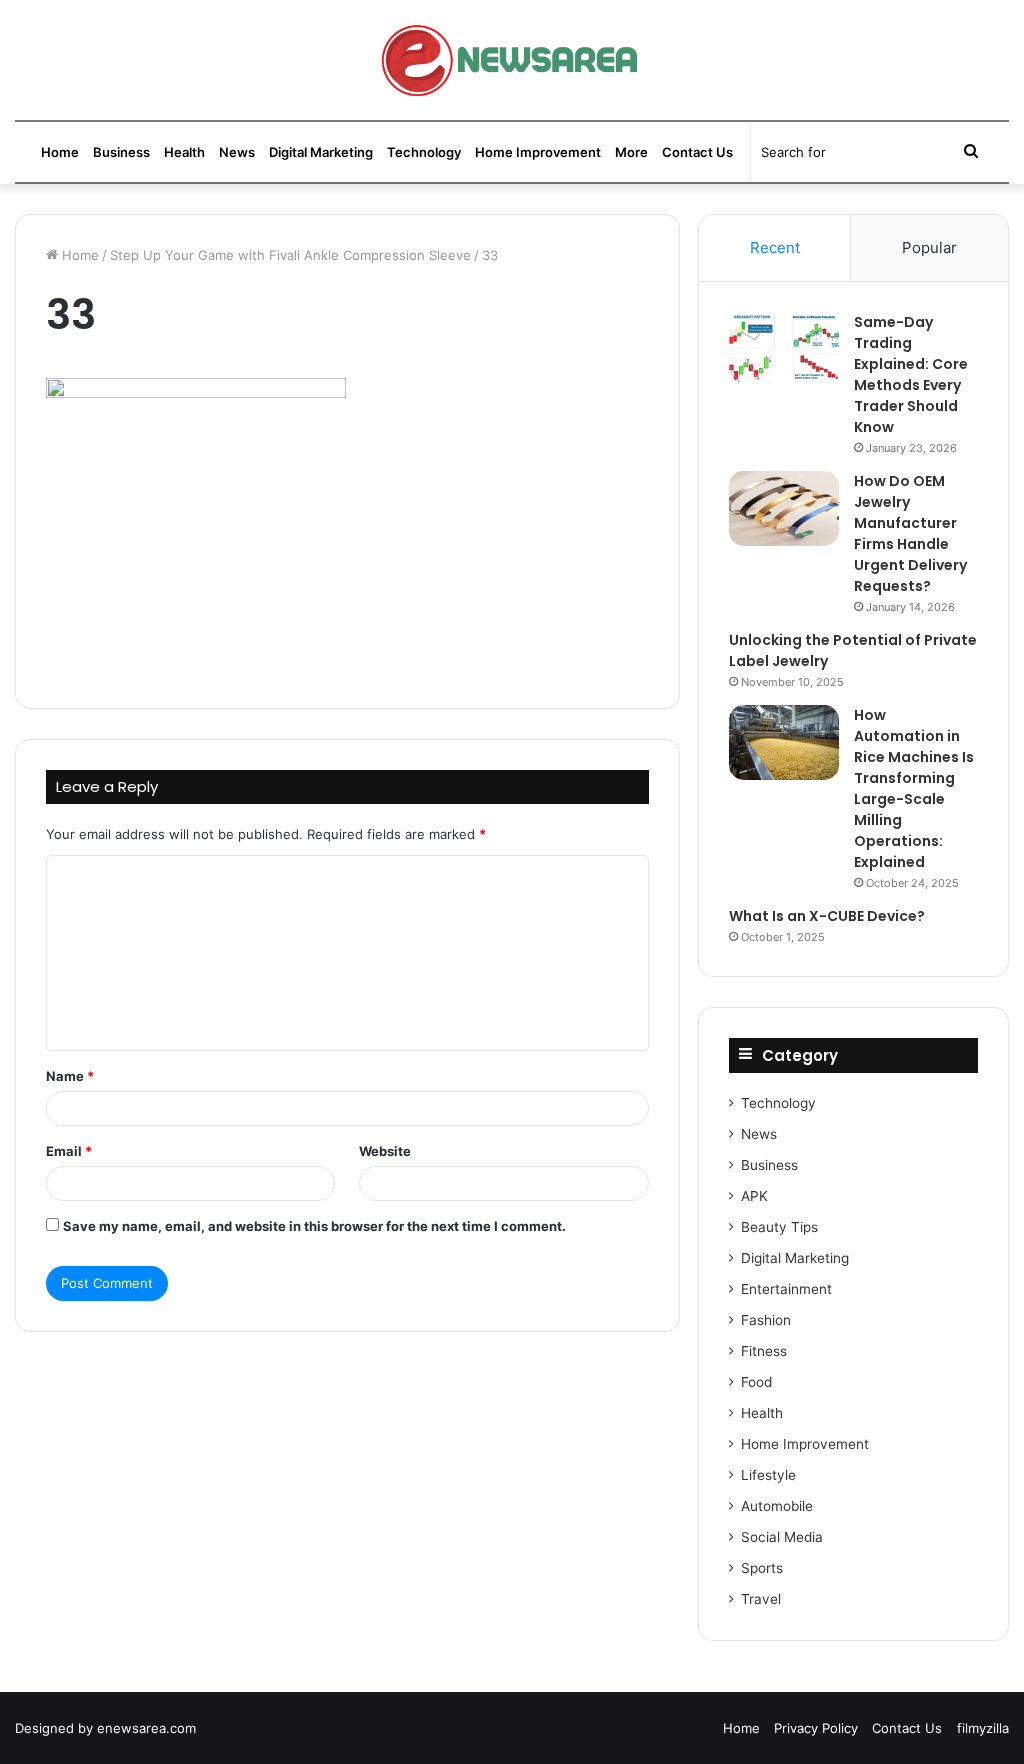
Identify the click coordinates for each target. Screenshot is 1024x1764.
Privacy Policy (816, 1728)
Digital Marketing (321, 152)
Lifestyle (768, 1475)
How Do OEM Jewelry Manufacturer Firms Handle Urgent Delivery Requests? (910, 533)
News (237, 152)
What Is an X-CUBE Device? (827, 916)
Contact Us (697, 152)
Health (184, 152)
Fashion (766, 1320)
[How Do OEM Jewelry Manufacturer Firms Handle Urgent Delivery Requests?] (784, 508)
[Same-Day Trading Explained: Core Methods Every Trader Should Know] (784, 349)
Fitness (764, 1351)
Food (756, 1382)
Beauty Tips (779, 1227)
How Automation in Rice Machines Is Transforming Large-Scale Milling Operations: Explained (914, 788)
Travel (761, 1599)
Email (69, 1151)
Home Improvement (538, 152)
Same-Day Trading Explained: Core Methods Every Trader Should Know (911, 374)
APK (754, 1196)
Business (121, 152)
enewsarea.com (146, 1728)
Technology (424, 152)
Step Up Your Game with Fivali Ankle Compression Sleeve (290, 255)
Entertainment (786, 1289)
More (631, 152)
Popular (929, 247)
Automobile (777, 1506)
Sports (762, 1568)
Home (60, 152)
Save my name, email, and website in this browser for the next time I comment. (314, 1226)
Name (70, 1076)
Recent (775, 247)
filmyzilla (983, 1728)
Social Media (782, 1537)
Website (385, 1151)
